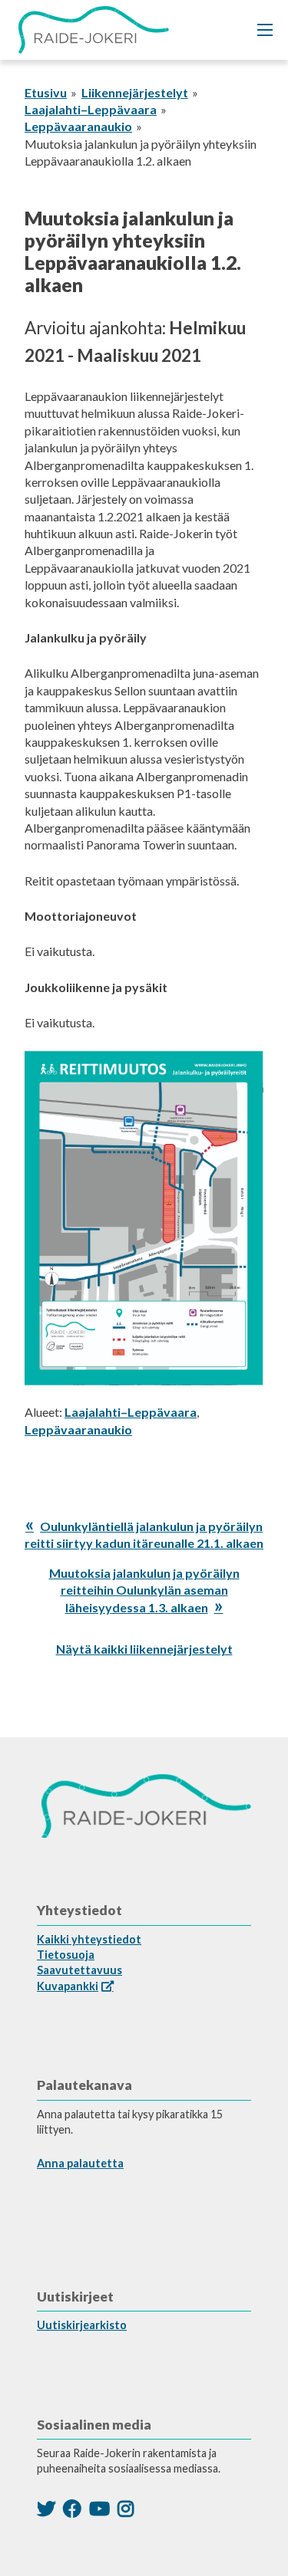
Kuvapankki (68, 1986)
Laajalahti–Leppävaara (91, 109)
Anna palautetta (80, 2163)
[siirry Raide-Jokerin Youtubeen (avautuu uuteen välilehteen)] (99, 2508)
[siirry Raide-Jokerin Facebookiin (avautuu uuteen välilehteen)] (72, 2508)
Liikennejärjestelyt (135, 92)
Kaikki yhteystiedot (89, 1939)
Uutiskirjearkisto (82, 2325)
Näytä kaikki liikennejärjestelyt (144, 1649)
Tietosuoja (66, 1955)
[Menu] (265, 30)
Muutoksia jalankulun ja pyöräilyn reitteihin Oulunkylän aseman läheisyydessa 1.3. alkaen (144, 1590)
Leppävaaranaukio (78, 126)
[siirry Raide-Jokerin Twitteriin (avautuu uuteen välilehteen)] (46, 2508)
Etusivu (46, 92)
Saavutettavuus (79, 1970)
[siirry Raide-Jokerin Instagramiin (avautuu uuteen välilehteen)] (126, 2508)
